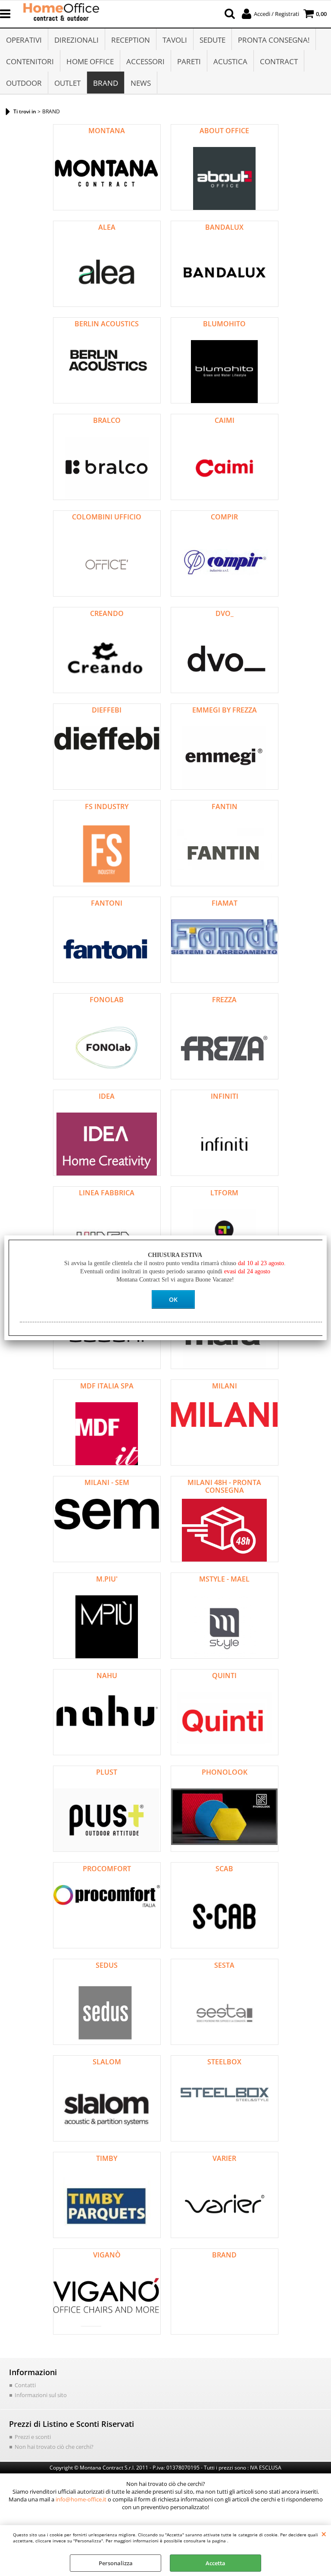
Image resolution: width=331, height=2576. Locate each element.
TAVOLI (175, 40)
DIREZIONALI (77, 40)
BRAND (106, 83)
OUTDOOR (24, 83)
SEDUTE (212, 40)
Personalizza (116, 2563)
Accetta (215, 2563)
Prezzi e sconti (33, 2437)
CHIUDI (324, 2534)
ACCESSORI (145, 61)
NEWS (141, 83)
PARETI (189, 61)
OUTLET (67, 83)
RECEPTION (131, 40)
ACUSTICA (230, 61)
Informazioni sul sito (41, 2395)
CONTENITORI (30, 61)
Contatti (25, 2385)
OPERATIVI (24, 40)
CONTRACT (279, 61)
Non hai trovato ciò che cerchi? (54, 2447)
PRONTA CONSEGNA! (274, 40)
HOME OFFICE (90, 61)
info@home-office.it (81, 2499)
